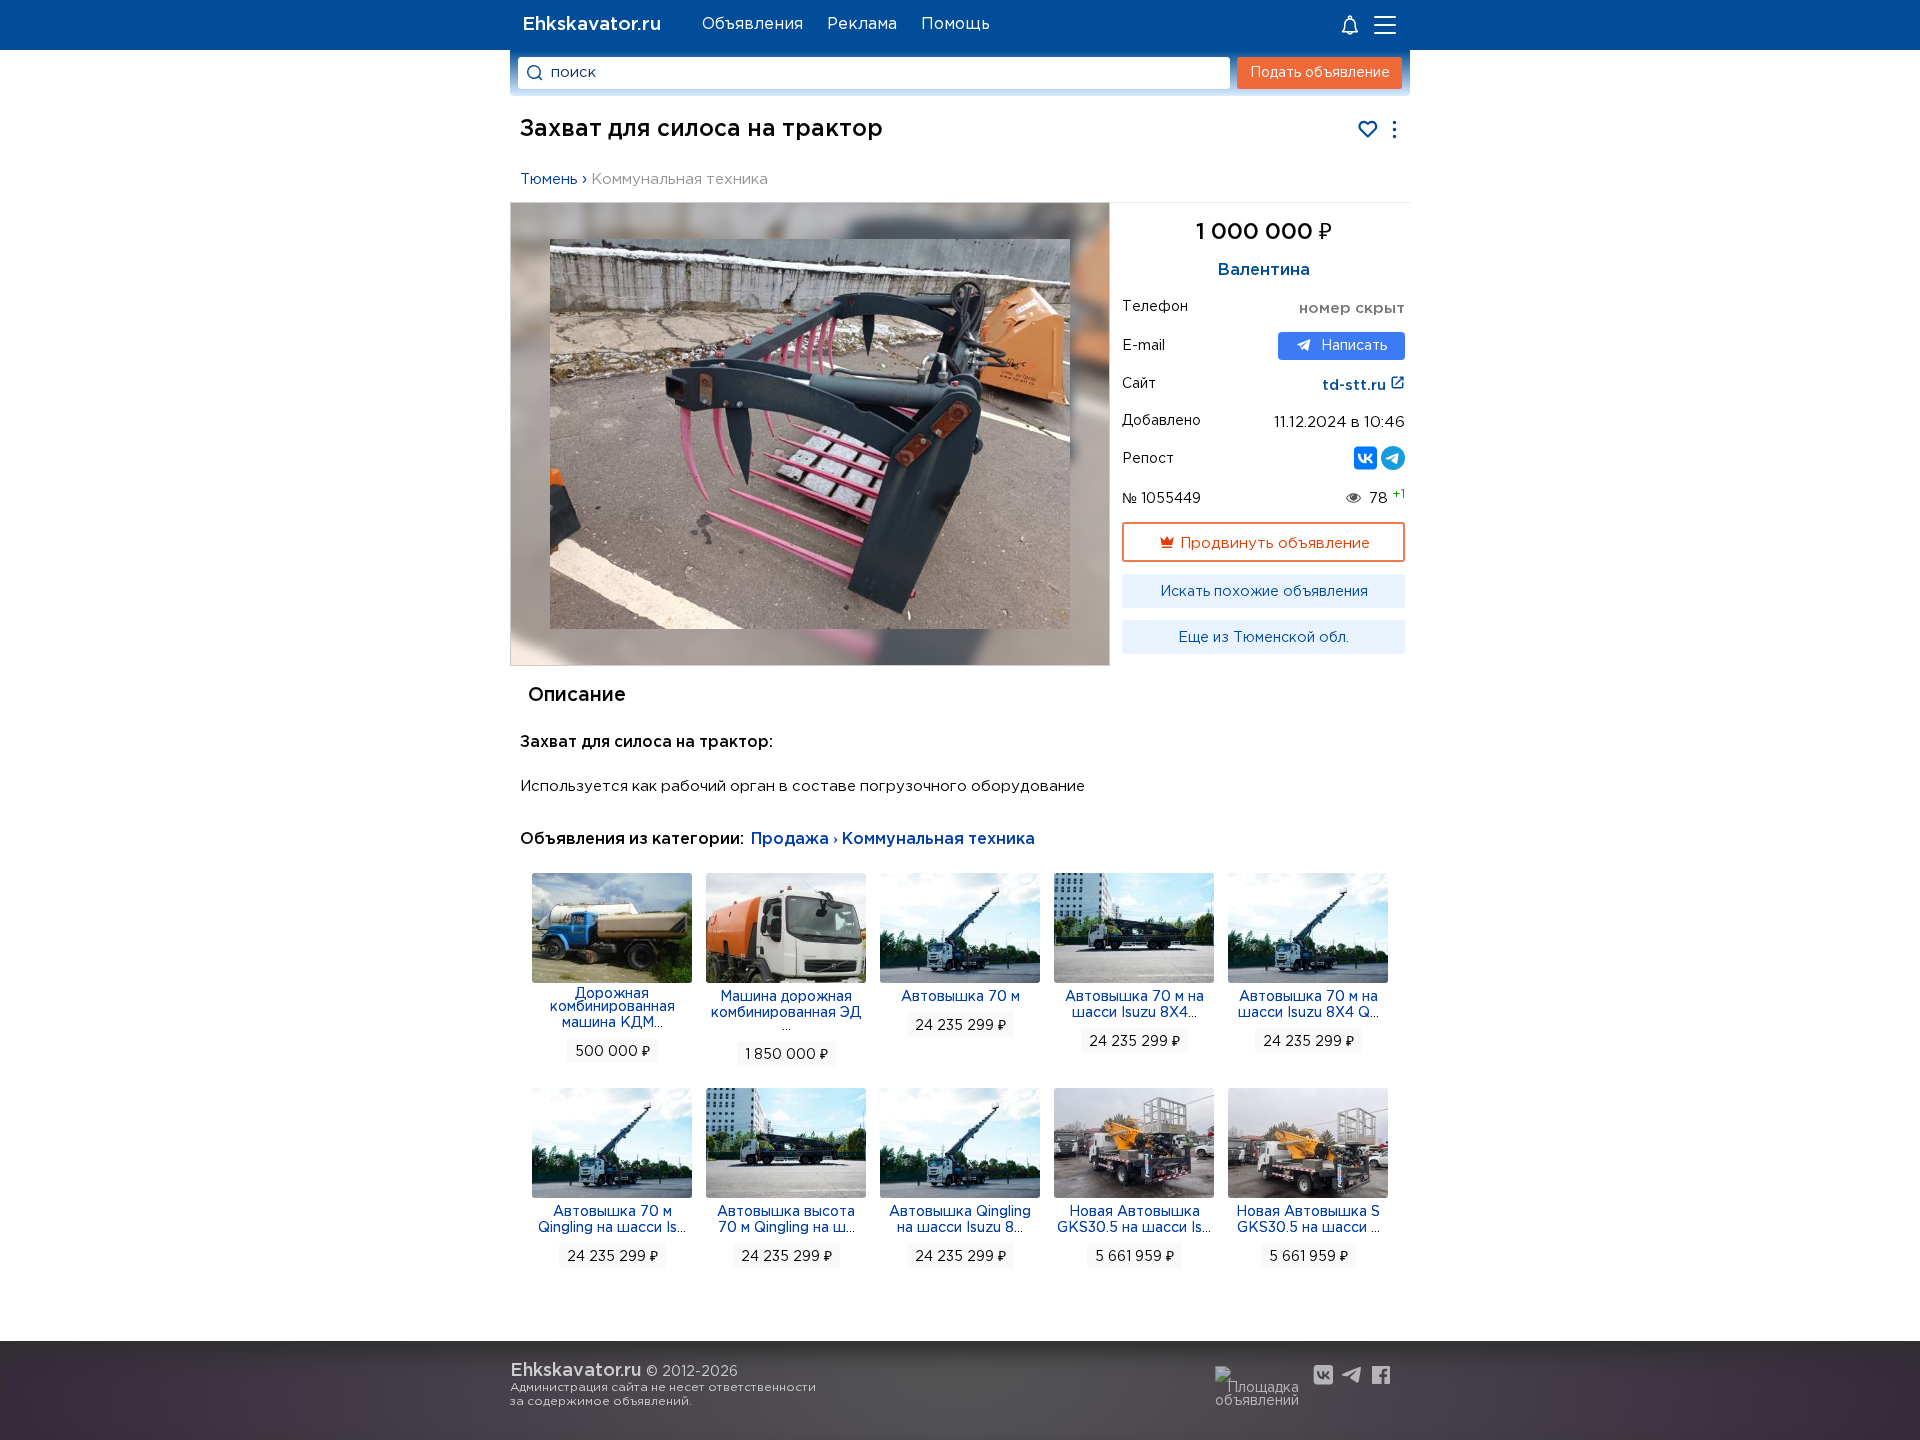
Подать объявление (1320, 73)
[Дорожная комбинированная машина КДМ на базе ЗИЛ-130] (612, 981)
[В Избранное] (1367, 129)
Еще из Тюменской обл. (1263, 638)
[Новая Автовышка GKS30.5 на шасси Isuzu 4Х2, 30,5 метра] (1134, 1196)
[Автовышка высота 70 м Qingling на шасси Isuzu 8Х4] (786, 1196)
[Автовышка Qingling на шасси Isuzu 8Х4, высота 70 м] (960, 1196)
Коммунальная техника (679, 179)
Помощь (955, 24)
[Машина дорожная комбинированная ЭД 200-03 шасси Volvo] (786, 981)
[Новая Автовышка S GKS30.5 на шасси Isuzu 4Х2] (1308, 1196)
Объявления (752, 24)
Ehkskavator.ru (591, 24)
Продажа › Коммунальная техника (893, 839)
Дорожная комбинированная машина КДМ (612, 1008)
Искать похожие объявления (1264, 592)
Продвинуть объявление (1273, 543)
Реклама (862, 24)
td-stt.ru (1356, 385)
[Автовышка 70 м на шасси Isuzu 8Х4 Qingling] (1308, 981)
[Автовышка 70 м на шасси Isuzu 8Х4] (1134, 981)
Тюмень (549, 179)
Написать (1354, 346)
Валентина (1264, 270)
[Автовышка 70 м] (960, 981)
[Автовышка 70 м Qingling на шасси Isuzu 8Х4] (612, 1196)
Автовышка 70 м (960, 997)
